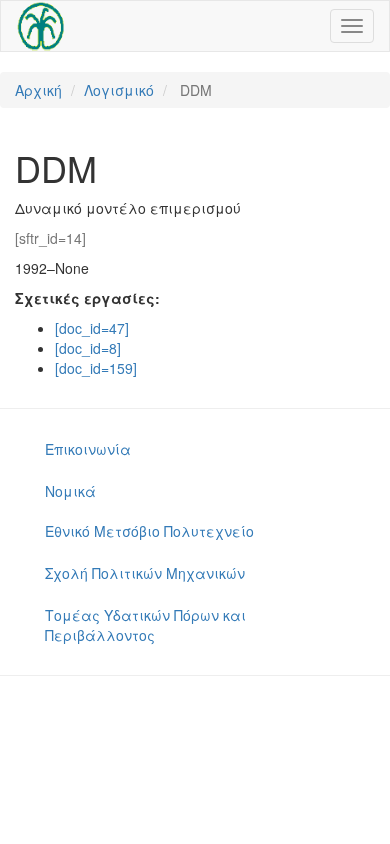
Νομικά (70, 491)
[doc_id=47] (92, 328)
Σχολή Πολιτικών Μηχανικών (145, 573)
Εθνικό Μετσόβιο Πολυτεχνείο (149, 531)
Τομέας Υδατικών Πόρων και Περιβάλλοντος (145, 625)
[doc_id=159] (96, 368)
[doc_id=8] (88, 348)
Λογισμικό (119, 90)
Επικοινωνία (88, 449)
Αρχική (38, 90)
